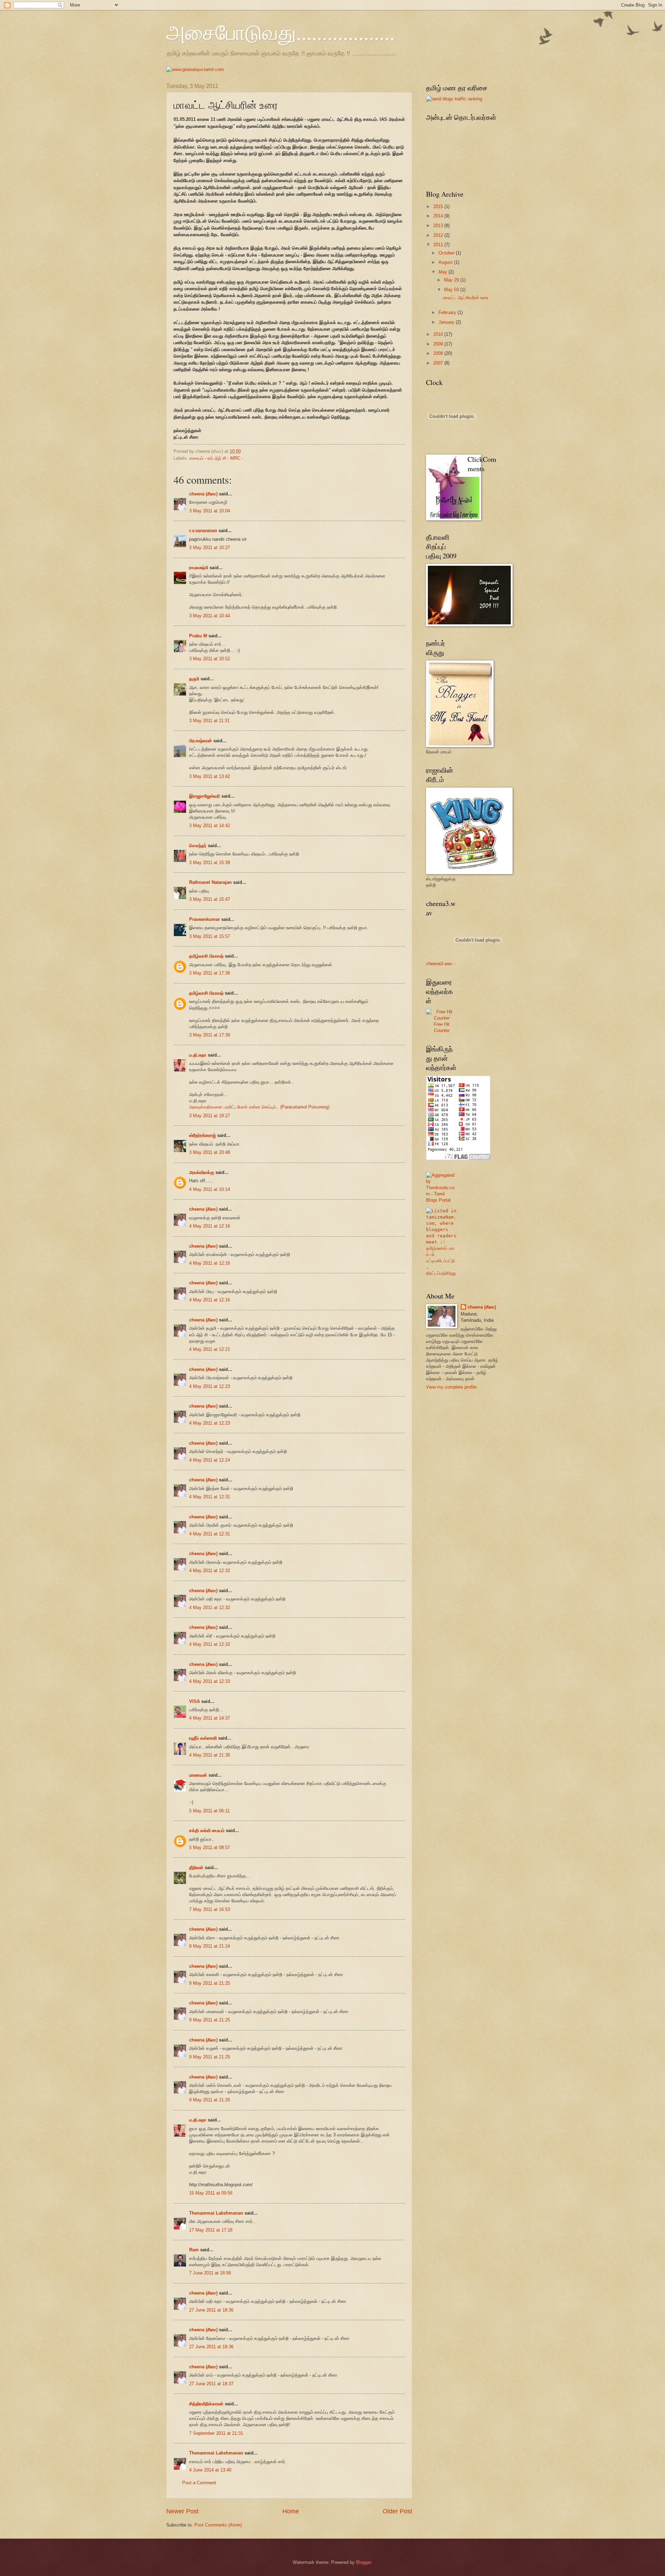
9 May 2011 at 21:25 (210, 1983)
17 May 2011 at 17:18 (211, 2230)
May (444, 272)
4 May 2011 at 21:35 (210, 1755)
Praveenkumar (205, 919)
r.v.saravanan (203, 531)
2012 (439, 235)
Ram (194, 2250)
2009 (439, 344)
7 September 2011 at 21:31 (216, 2433)
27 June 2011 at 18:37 (211, 2384)
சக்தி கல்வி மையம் (207, 1830)
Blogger (363, 2562)
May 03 (452, 290)
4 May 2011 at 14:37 (210, 1718)
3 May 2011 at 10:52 (210, 659)
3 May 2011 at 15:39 (210, 863)
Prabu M (198, 636)
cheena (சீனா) (203, 494)
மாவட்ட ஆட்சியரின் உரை (465, 298)
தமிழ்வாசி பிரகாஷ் (206, 956)
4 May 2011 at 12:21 (210, 1349)
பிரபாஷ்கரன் (201, 741)
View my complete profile (451, 1387)
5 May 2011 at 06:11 (209, 1811)
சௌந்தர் (198, 846)
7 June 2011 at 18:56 (210, 2273)
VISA (194, 1701)
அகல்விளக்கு (202, 1172)
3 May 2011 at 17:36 (210, 973)
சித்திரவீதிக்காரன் (206, 2404)
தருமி (194, 679)
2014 (439, 216)
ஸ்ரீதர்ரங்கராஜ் (202, 1135)
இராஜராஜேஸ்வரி (205, 796)
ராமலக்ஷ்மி (199, 568)
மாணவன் (198, 1775)
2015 (439, 207)
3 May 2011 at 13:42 (210, 776)
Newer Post (182, 2511)
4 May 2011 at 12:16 (210, 1226)
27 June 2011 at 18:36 (211, 2310)
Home (291, 2511)
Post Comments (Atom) (218, 2525)
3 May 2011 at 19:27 (210, 1116)
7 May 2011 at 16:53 (210, 1909)
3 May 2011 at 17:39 (210, 1035)
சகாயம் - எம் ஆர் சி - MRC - (216, 458)
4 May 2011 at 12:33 (210, 1681)
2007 (439, 363)
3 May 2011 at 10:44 (210, 616)
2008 (439, 353)
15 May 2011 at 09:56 (211, 2193)
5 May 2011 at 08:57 (210, 1847)
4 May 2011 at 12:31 (210, 1497)
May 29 (452, 280)
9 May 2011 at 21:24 (210, 1946)
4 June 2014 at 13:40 (210, 2470)
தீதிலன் (196, 1868)
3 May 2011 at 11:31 (209, 721)
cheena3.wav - (441, 964)
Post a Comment (199, 2483)
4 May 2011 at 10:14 (210, 1189)
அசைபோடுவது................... (281, 32)
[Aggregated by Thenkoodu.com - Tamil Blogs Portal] (442, 1200)
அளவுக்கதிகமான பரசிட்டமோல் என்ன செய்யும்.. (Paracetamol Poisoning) (259, 1107)
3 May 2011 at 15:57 (210, 936)
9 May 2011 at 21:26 (210, 2100)
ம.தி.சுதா (198, 1055)
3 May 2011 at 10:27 (210, 547)
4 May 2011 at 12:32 (210, 1570)
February (448, 312)
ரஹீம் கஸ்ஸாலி (203, 1738)
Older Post (397, 2511)
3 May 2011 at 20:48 (210, 1152)
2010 (439, 334)
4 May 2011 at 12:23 (210, 1386)
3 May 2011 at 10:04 (210, 511)
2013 (439, 226)
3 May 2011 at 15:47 (210, 899)
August (446, 262)
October (447, 253)
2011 (439, 245)
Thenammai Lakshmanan (216, 2213)
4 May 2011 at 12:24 (210, 1460)
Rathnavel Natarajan (210, 882)
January (447, 322)
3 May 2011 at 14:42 (210, 825)
